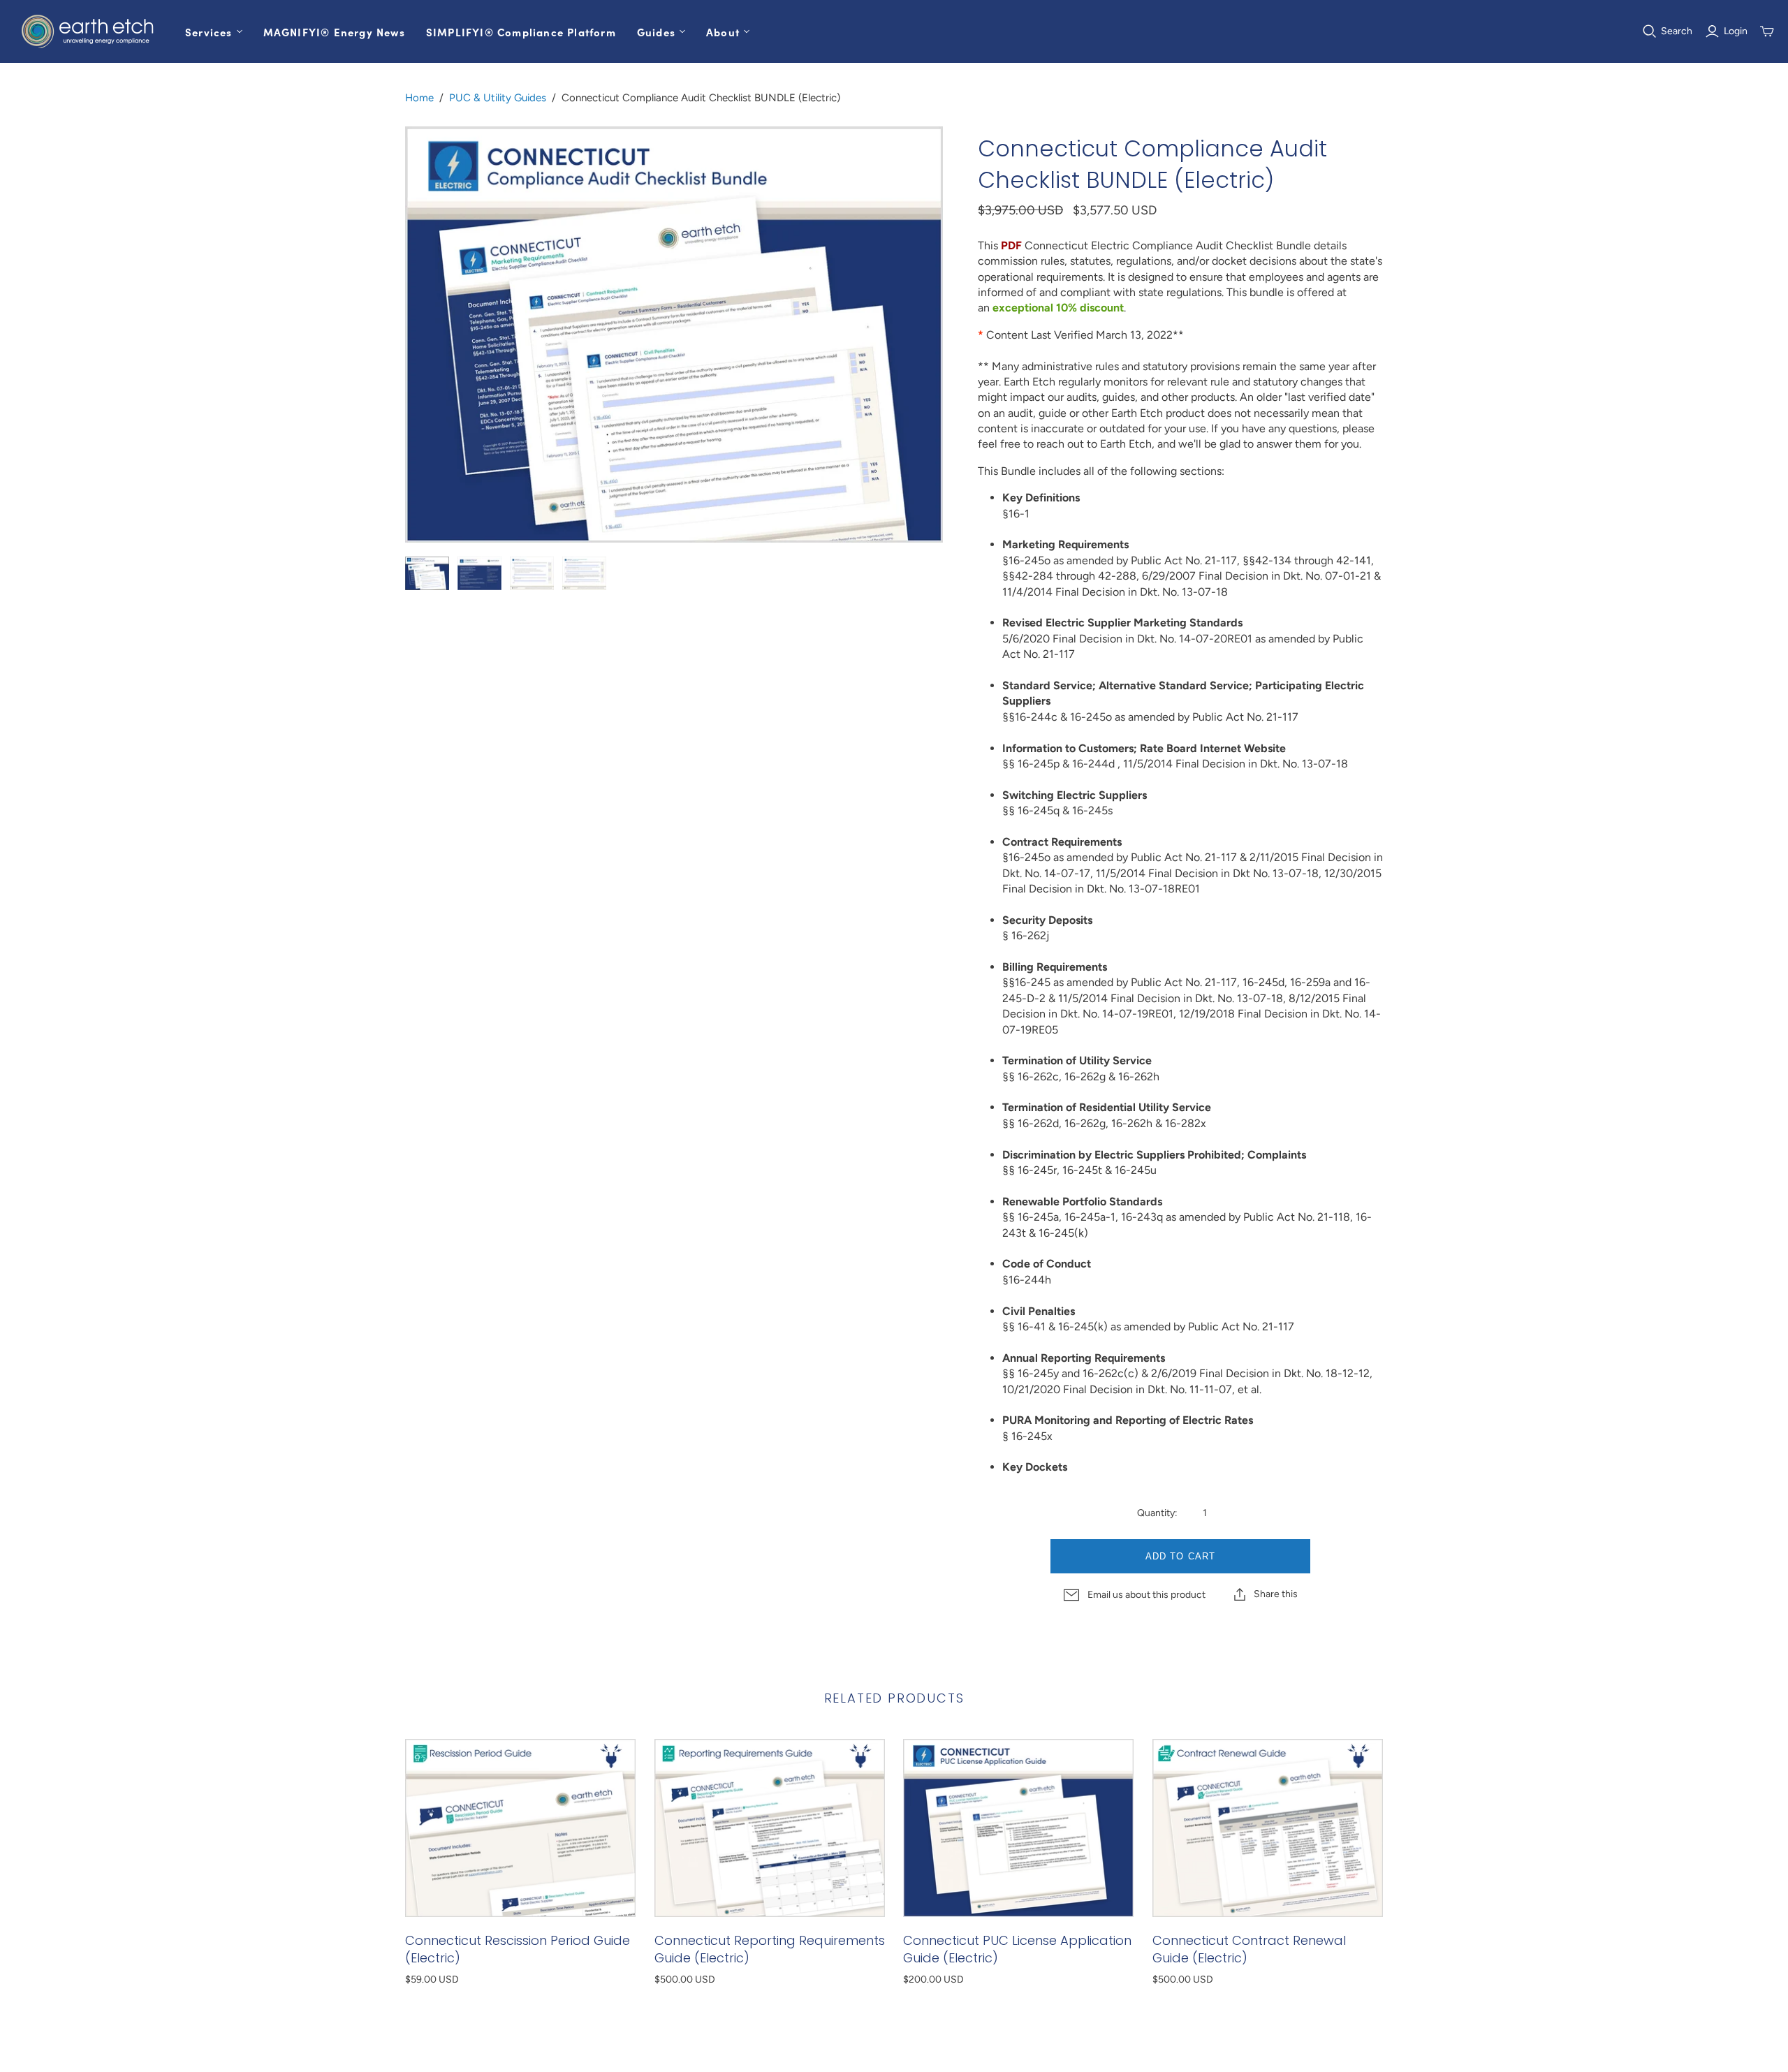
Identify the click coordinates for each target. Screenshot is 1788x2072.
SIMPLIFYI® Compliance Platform (521, 32)
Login (1736, 31)
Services (209, 32)
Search (1677, 31)
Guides (656, 32)
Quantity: (1157, 1513)
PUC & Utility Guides (498, 98)
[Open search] (1650, 31)
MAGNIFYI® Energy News (334, 32)
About (723, 32)
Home (419, 98)
